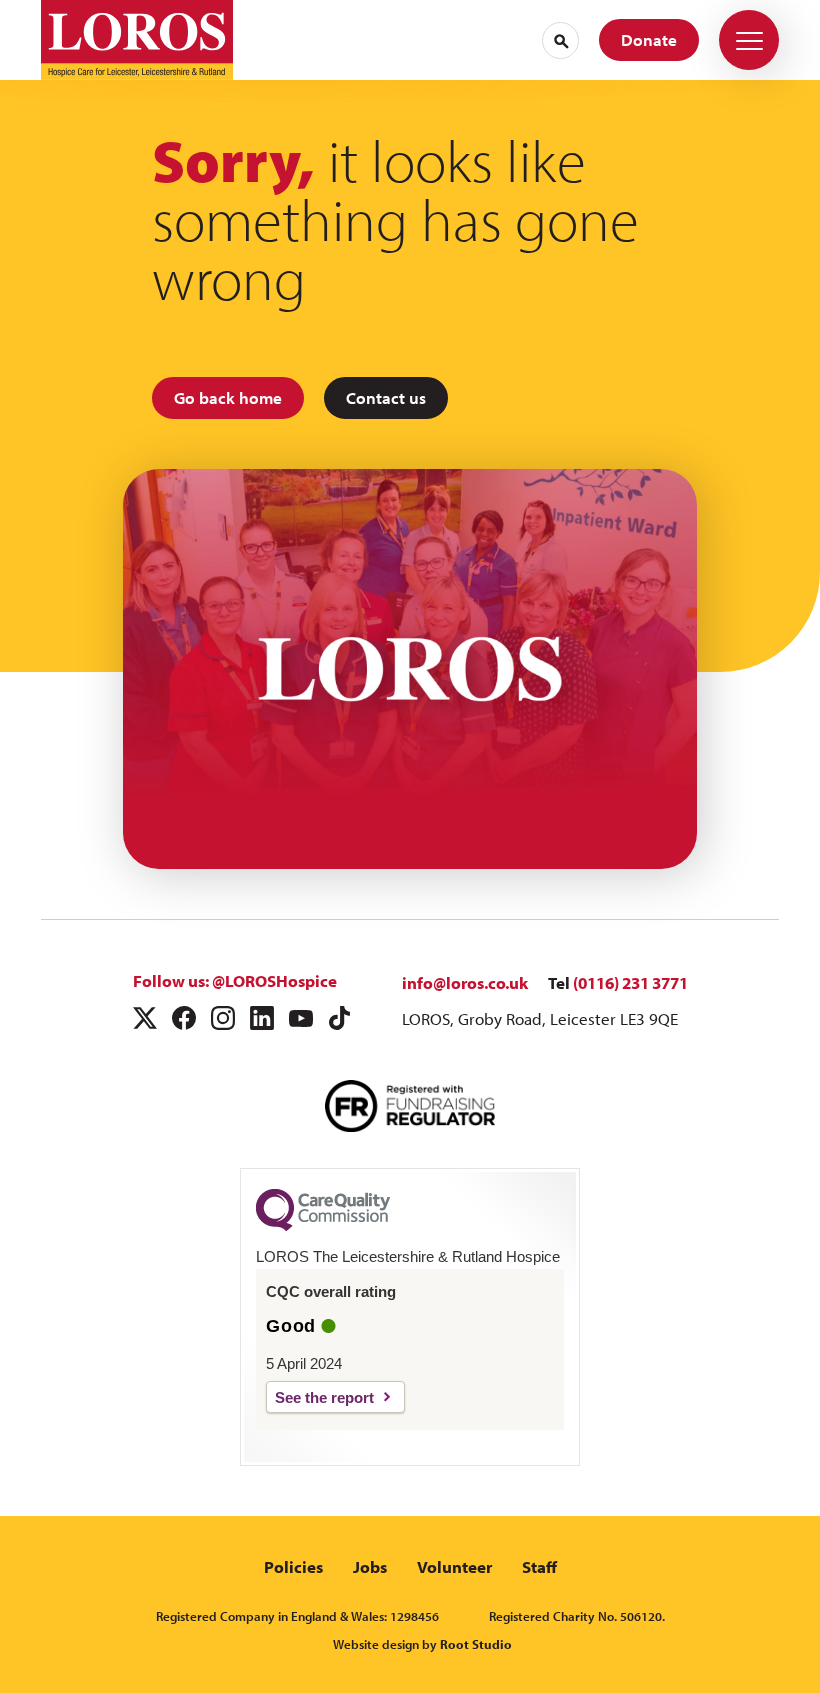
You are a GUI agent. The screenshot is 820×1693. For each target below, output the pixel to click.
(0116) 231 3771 (630, 982)
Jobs (370, 1566)
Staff (539, 1566)
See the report (324, 1397)
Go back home (228, 397)
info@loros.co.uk (465, 982)
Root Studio (476, 1644)
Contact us (386, 397)
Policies (293, 1566)
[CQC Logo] (323, 1226)
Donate (649, 39)
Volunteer (454, 1566)
